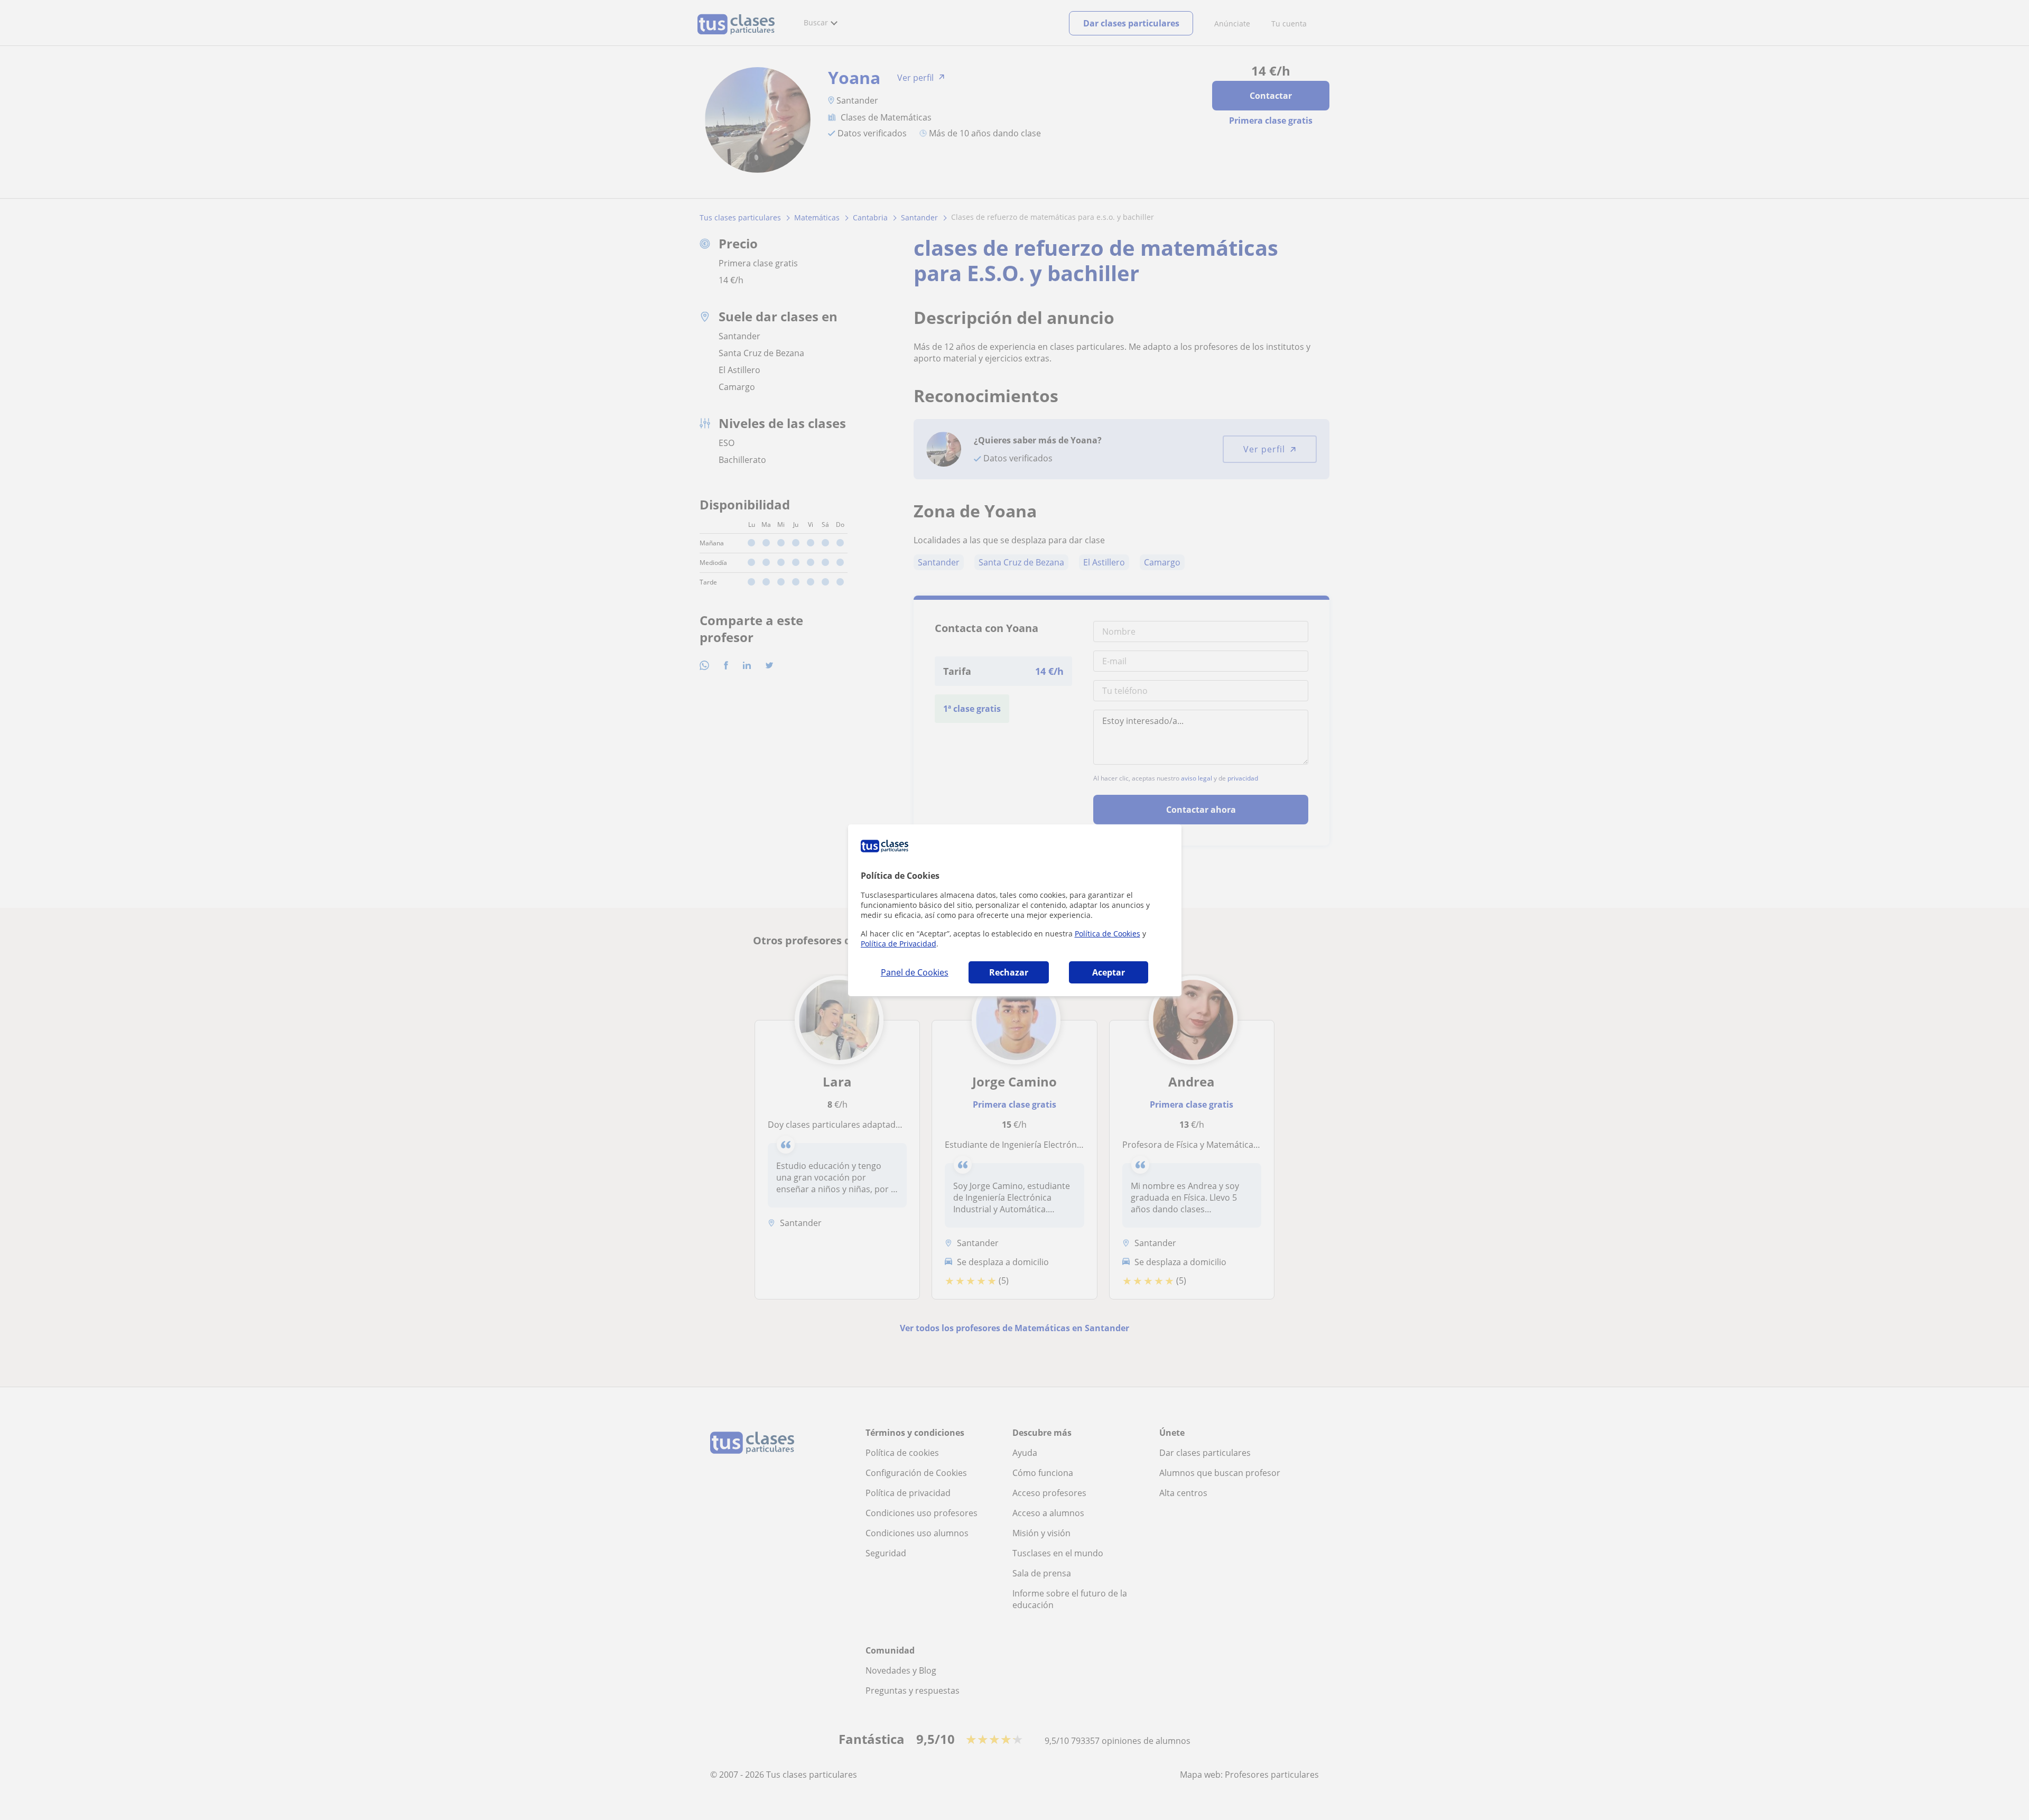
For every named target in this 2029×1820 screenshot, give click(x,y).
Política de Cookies (1107, 934)
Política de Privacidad (899, 944)
